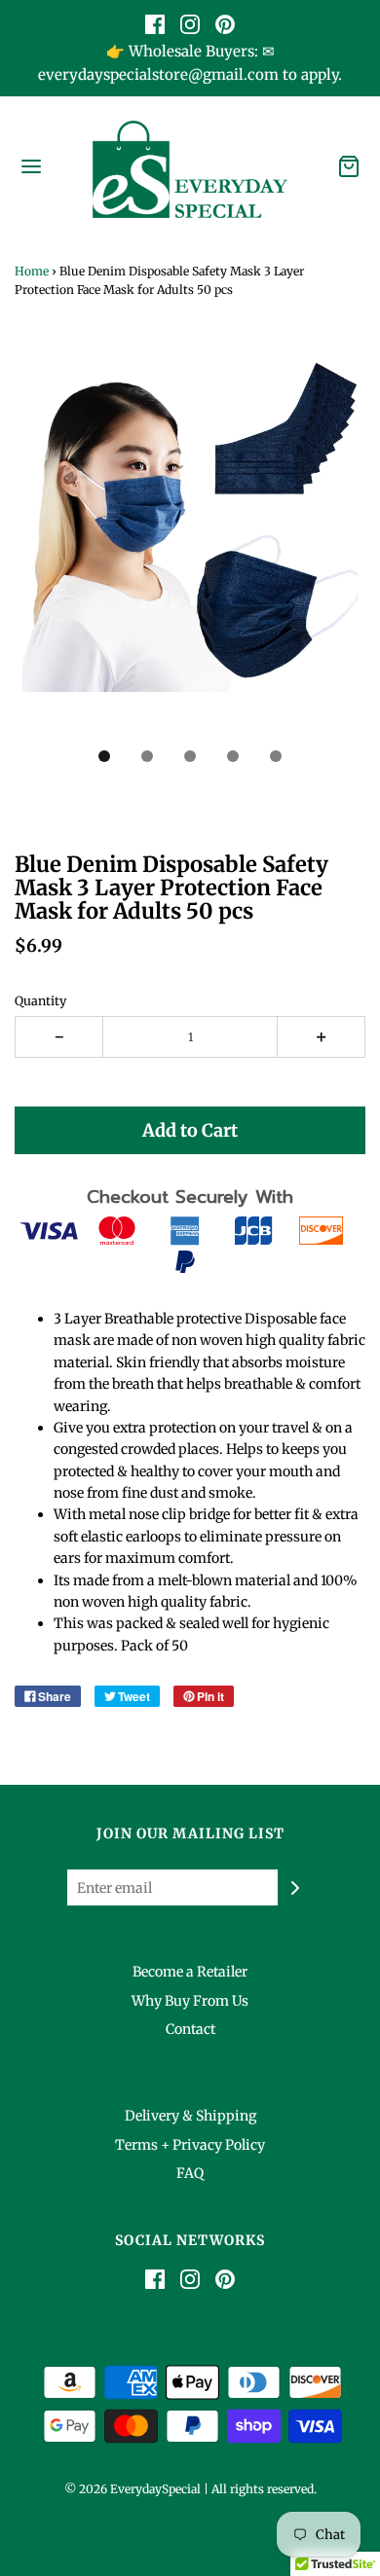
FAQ (190, 2173)
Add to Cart (190, 1130)
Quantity (40, 1001)
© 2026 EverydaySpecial (133, 2489)
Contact (190, 2029)
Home (32, 271)
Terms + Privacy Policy (190, 2145)
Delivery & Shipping (190, 2116)
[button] (190, 546)
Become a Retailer (190, 1972)
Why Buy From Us (190, 2001)
